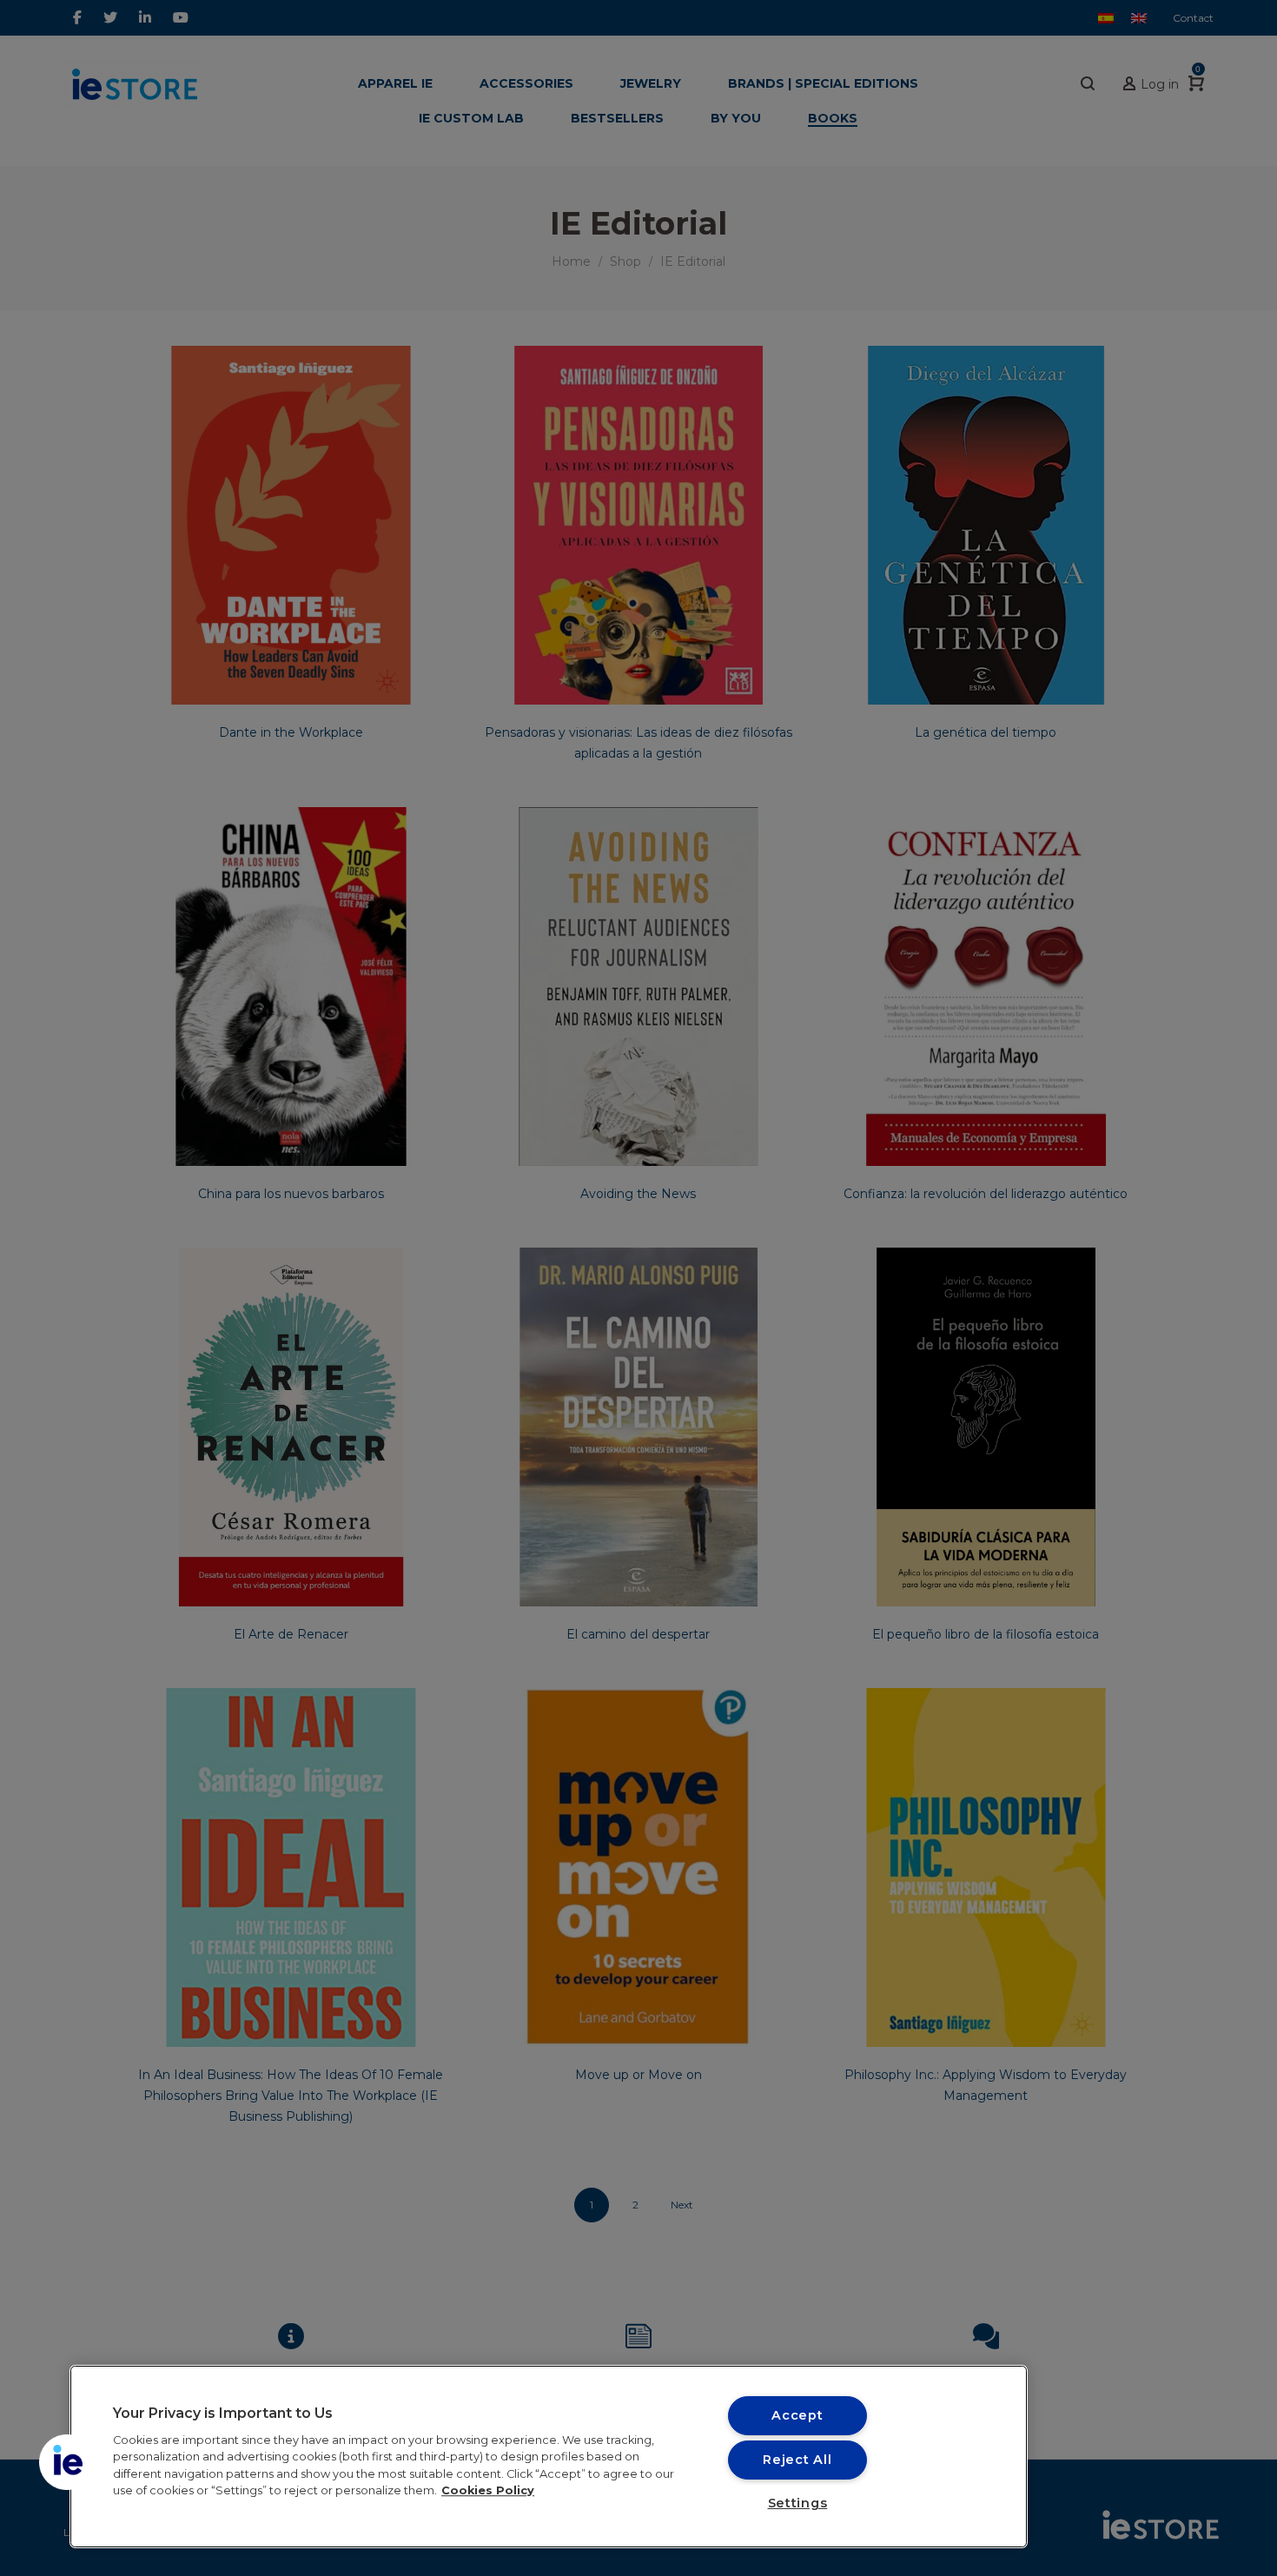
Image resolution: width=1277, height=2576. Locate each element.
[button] (67, 2462)
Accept (797, 2415)
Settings (798, 2503)
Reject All (797, 2460)
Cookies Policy (488, 2490)
